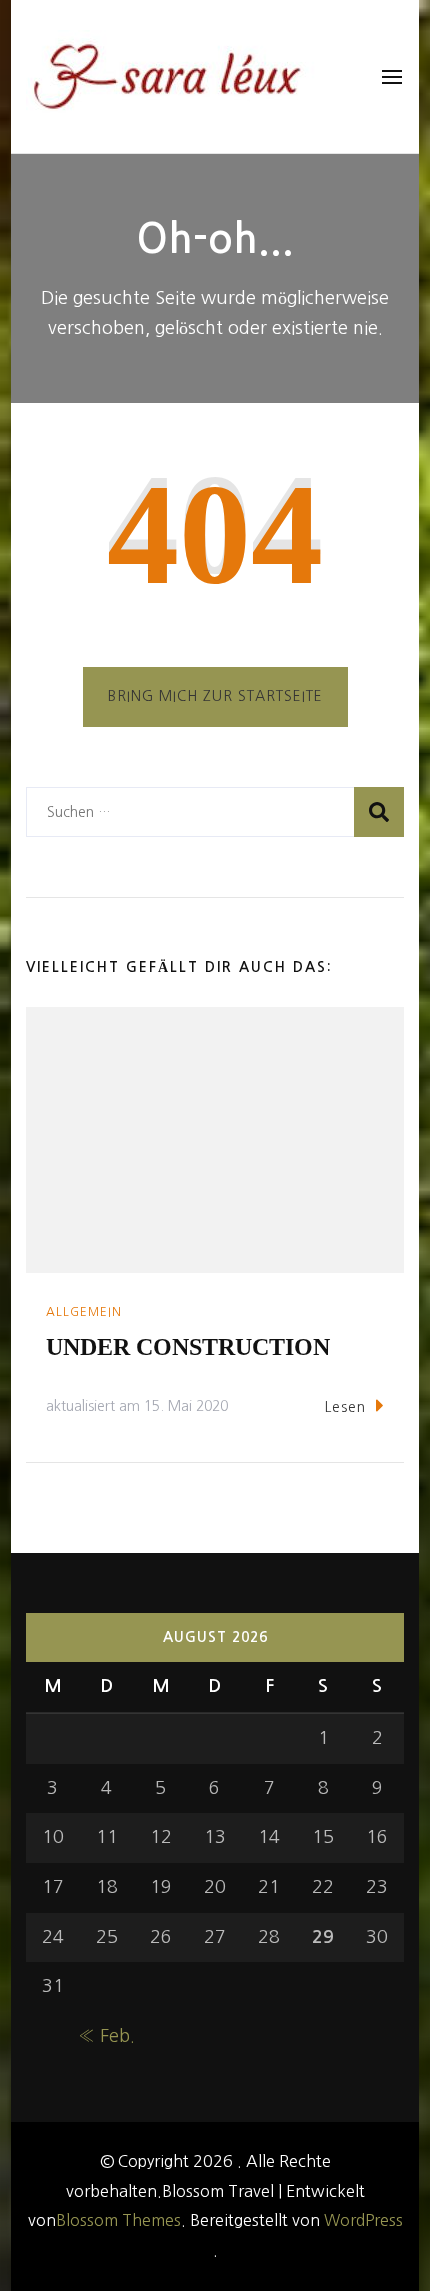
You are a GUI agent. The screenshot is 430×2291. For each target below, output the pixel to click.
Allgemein (84, 1312)
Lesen (345, 1407)
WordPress (363, 2220)
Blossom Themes (118, 2220)
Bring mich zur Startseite (215, 696)
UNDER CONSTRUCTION (188, 1347)
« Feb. (106, 2036)
